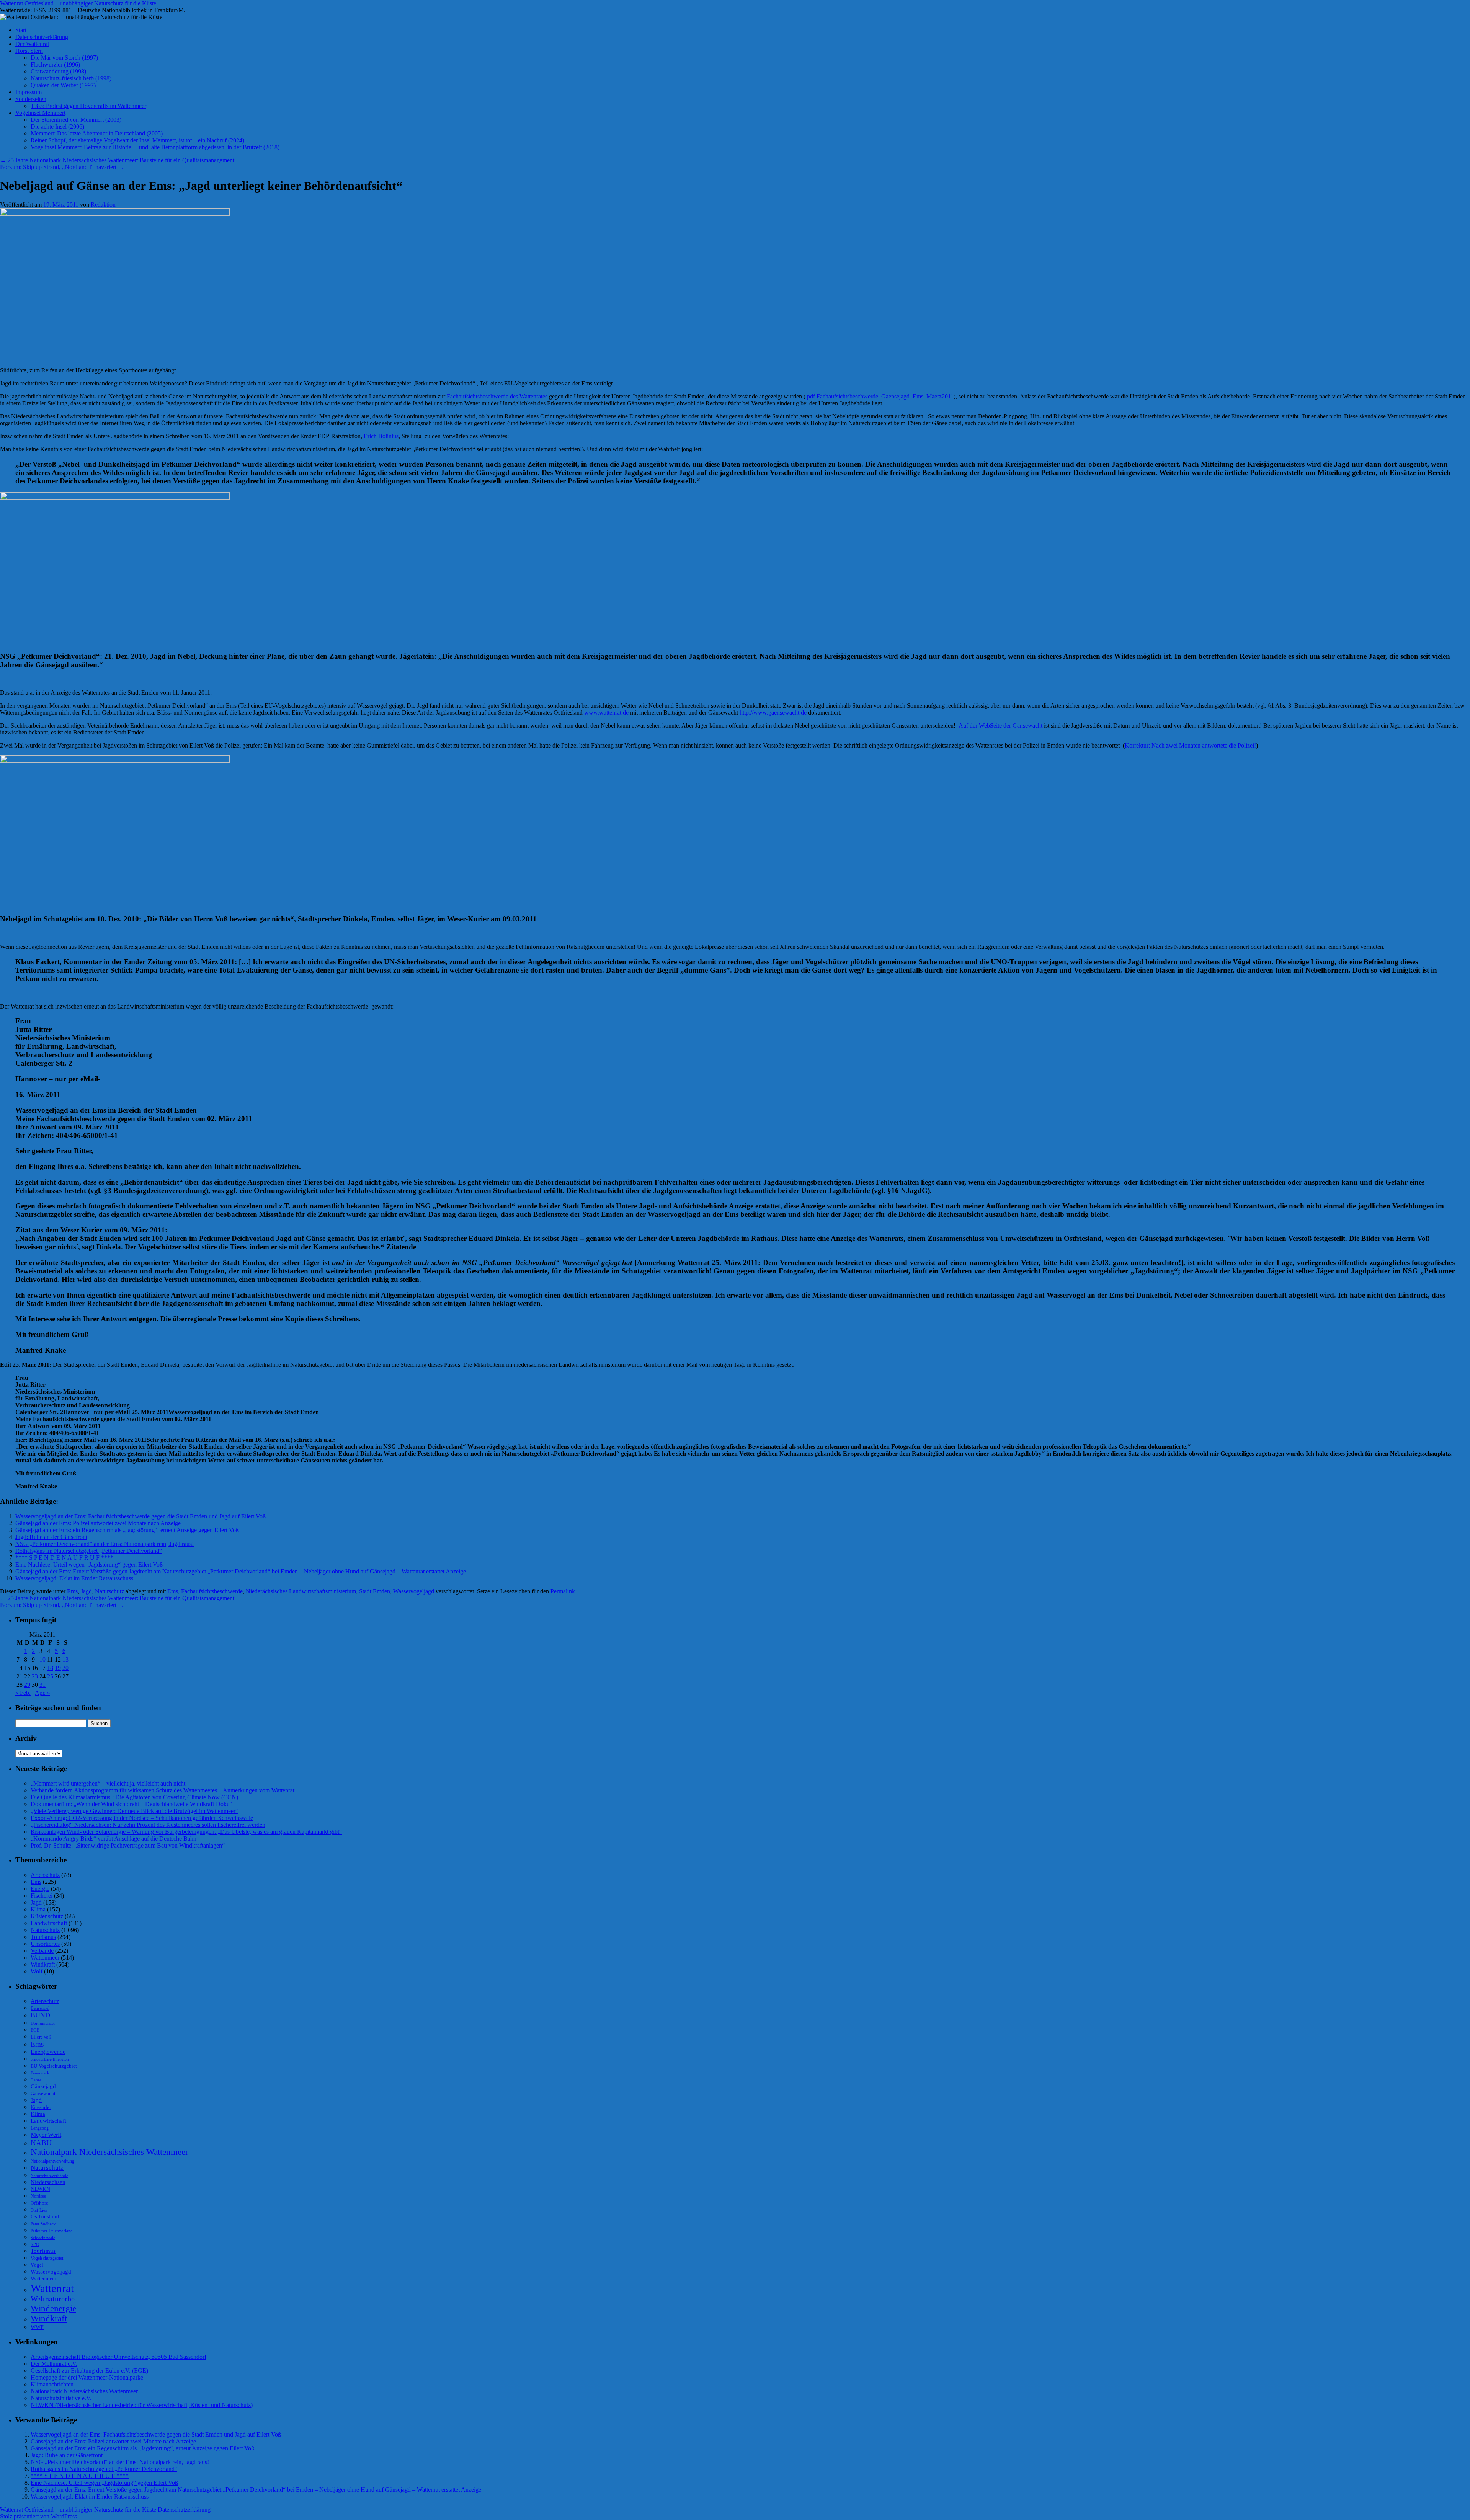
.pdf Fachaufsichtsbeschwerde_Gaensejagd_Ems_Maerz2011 (880, 396)
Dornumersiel (43, 2023)
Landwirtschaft (49, 1923)
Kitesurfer (41, 2107)
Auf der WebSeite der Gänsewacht (1000, 725)
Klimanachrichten (52, 2384)
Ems (72, 1591)
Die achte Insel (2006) (57, 126)
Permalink (563, 1591)
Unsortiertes (45, 1944)
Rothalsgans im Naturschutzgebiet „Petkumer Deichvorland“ (89, 1551)
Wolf (37, 1971)
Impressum (29, 92)
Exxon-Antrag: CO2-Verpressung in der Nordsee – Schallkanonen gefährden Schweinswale (142, 1818)
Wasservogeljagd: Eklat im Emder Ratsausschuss (74, 1578)
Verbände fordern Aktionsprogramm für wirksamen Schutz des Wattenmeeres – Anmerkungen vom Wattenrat (163, 1790)
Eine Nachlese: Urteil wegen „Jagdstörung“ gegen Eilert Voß (89, 1564)
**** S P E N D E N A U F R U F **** (64, 1558)
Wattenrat (52, 2288)
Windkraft (43, 1964)
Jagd (86, 1591)
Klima (38, 1909)
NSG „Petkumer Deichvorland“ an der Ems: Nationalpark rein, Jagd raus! (105, 1544)
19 (58, 1668)
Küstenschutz (47, 1916)
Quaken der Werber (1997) (63, 85)
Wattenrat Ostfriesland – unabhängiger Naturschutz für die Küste (78, 3)
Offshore (39, 2203)
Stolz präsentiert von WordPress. (39, 2516)
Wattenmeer (45, 1958)
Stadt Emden (375, 1591)
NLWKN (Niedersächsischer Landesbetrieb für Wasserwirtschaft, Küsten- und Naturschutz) (142, 2405)
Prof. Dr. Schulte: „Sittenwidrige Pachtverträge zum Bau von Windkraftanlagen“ (128, 1845)
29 (27, 1685)
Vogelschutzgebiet (47, 2258)
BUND (40, 2015)
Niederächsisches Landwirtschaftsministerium (301, 1591)
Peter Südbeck (43, 2224)
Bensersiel (40, 2008)
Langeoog (40, 2128)
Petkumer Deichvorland (52, 2231)
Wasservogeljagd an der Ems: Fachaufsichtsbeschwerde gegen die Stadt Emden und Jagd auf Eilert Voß (140, 1516)
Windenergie (53, 2308)
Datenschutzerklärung (42, 37)
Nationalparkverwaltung (52, 2161)
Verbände (42, 1951)
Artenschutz (45, 1875)
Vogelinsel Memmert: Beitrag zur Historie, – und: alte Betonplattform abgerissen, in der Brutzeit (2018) (155, 147)
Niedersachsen (48, 2182)
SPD (35, 2244)
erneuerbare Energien (50, 2059)
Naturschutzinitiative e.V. (61, 2398)
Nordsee (38, 2196)
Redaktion (103, 205)
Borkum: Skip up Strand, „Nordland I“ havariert (62, 167)
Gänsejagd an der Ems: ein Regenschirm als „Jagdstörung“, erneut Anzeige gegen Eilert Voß (127, 1530)
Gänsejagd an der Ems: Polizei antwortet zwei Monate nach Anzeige (98, 1523)
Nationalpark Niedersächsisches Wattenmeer (109, 2152)
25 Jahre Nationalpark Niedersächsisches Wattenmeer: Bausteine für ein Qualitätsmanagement (117, 160)
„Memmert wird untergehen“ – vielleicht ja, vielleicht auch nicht (108, 1783)
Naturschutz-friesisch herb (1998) (71, 78)
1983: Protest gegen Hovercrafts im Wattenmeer (88, 106)
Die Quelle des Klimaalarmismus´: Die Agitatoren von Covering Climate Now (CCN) (134, 1797)
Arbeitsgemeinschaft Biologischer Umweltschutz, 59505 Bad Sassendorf (118, 2357)
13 (65, 1659)
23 (35, 1676)
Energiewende (48, 2052)
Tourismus (43, 1937)
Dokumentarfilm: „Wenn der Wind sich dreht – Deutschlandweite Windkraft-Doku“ (131, 1804)
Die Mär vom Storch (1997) (64, 58)
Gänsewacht (43, 2094)
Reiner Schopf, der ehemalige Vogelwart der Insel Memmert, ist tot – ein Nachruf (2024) (137, 140)
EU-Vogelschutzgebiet (54, 2066)
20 (65, 1668)
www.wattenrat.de (606, 712)
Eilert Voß (41, 2037)
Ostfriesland (45, 2216)
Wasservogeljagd (414, 1591)
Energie (40, 1889)
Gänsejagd (43, 2086)
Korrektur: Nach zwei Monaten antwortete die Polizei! (1190, 745)
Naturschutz (109, 1591)
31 (42, 1685)
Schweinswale (43, 2238)
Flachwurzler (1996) (55, 64)
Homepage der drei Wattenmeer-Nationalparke (87, 2377)
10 (42, 1659)
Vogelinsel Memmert (40, 113)
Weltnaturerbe (53, 2299)
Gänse (36, 2080)
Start (21, 30)
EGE (35, 2030)
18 (50, 1668)
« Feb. (23, 1693)
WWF (37, 2327)
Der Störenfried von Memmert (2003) (76, 120)
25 (50, 1676)
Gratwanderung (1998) (58, 71)
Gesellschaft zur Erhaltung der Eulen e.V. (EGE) (89, 2371)
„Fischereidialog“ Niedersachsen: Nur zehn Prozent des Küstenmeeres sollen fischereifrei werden (148, 1825)
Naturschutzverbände (49, 2176)
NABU (41, 2143)
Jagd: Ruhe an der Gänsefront (51, 1537)
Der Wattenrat (32, 44)
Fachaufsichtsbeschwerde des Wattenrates (497, 396)
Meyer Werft (46, 2135)
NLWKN (40, 2189)
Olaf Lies (39, 2210)
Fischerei (42, 1896)
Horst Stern (29, 51)
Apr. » (42, 1693)
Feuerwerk (40, 2073)
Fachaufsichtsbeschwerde (212, 1591)
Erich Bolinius (381, 436)
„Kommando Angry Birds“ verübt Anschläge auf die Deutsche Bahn (114, 1839)
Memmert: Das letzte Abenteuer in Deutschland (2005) (97, 133)
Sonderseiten (31, 99)
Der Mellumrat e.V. (54, 2364)
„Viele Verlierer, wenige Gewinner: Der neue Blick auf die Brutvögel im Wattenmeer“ (134, 1811)
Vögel (37, 2265)
